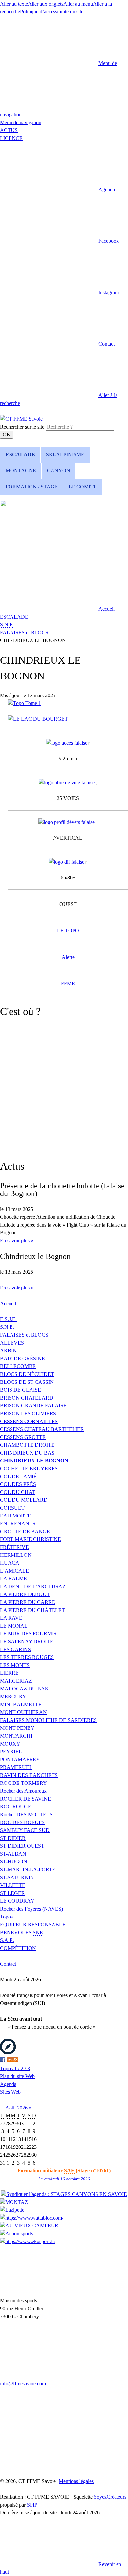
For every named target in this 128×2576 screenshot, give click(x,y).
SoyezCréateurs (110, 2497)
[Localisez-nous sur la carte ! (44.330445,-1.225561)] (8, 2053)
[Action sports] (16, 2233)
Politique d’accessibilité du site (52, 12)
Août (11, 2108)
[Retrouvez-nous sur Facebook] (3, 2061)
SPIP (32, 2505)
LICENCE (11, 138)
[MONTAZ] (14, 2202)
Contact (8, 1964)
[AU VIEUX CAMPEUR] (29, 2226)
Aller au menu (78, 4)
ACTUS (9, 130)
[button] (57, 190)
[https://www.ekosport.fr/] (28, 2241)
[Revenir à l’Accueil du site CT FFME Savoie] (21, 419)
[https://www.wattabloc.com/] (32, 2218)
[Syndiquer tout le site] (12, 2061)
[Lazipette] (12, 2210)
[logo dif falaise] (68, 862)
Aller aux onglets (46, 4)
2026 (23, 2108)
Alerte (68, 957)
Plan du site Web (17, 2076)
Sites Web (10, 2092)
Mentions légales (76, 2481)
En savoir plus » (17, 1240)
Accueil (8, 1303)
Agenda (8, 2084)
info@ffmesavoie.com (23, 2384)
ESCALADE (14, 617)
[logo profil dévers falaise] (68, 822)
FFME (68, 984)
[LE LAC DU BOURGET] (38, 719)
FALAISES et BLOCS (24, 632)
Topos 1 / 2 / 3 (15, 2068)
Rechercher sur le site (22, 427)
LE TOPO (68, 931)
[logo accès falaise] (68, 743)
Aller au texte (14, 4)
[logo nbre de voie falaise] (68, 783)
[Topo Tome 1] (24, 703)
